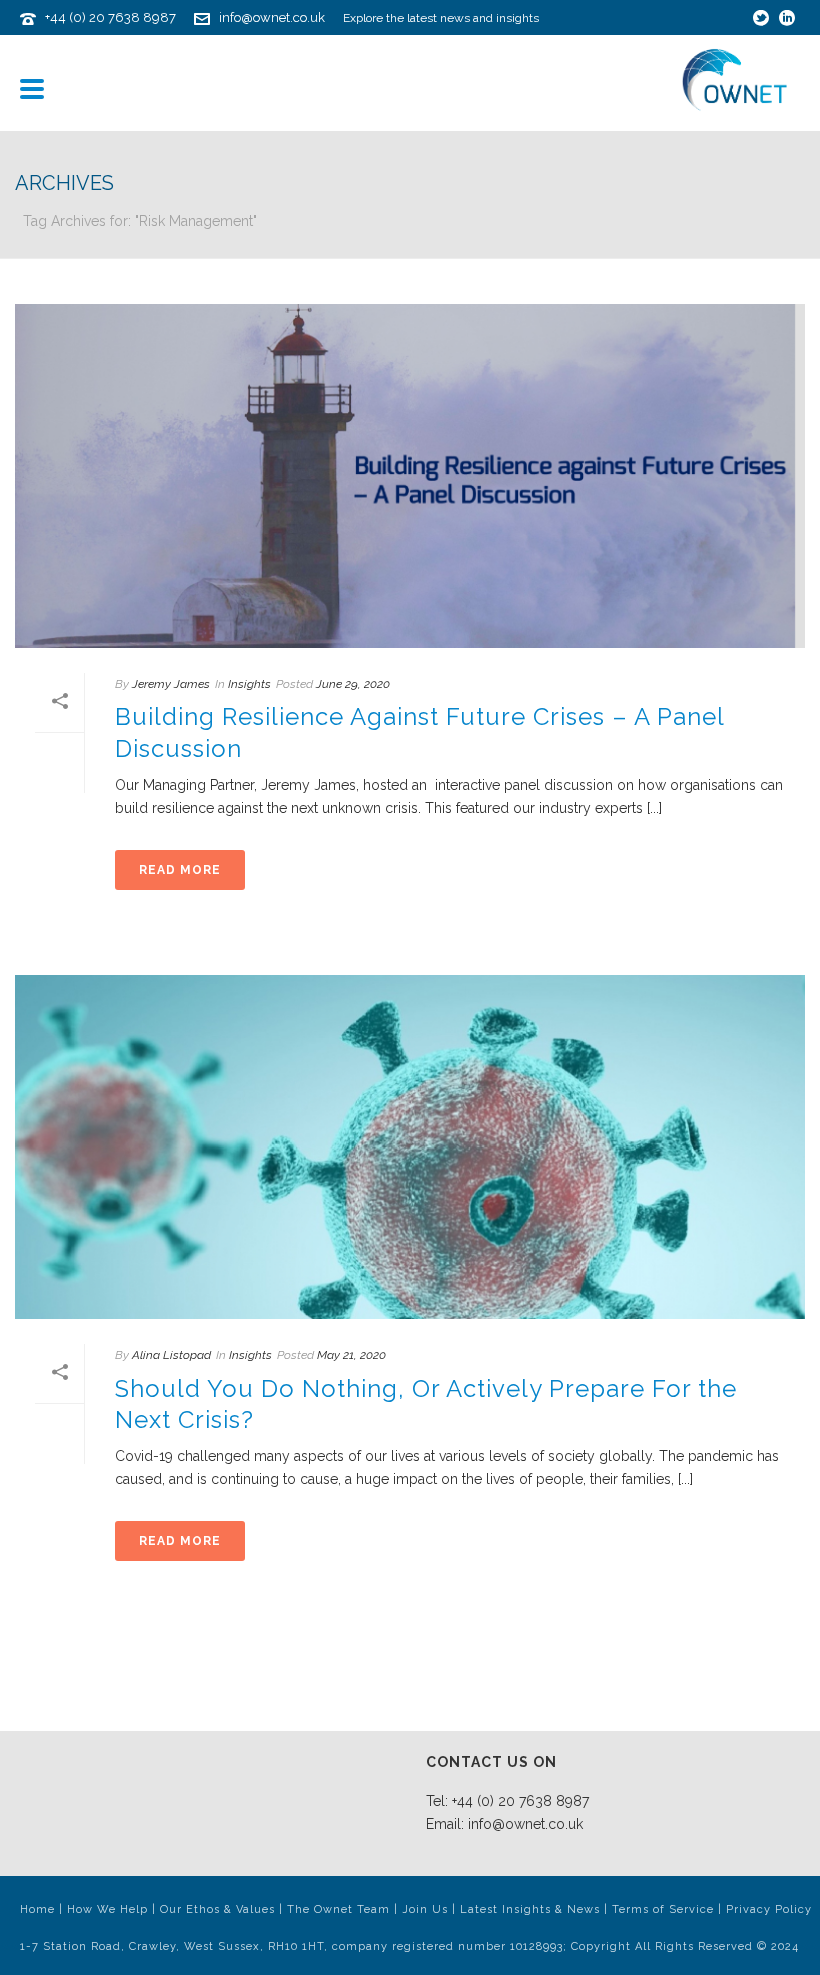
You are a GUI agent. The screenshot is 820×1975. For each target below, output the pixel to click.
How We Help (107, 1909)
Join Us (425, 1909)
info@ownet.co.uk (272, 17)
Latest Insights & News (530, 1909)
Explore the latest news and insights (441, 18)
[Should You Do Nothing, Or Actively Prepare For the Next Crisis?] (410, 1147)
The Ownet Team (338, 1909)
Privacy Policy (769, 1909)
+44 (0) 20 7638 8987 (110, 17)
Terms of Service (663, 1909)
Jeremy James (171, 684)
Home (37, 1909)
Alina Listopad (171, 1355)
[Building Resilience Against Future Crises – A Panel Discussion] (410, 476)
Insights (249, 684)
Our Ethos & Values (217, 1909)
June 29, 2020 (353, 684)
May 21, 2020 (351, 1355)
